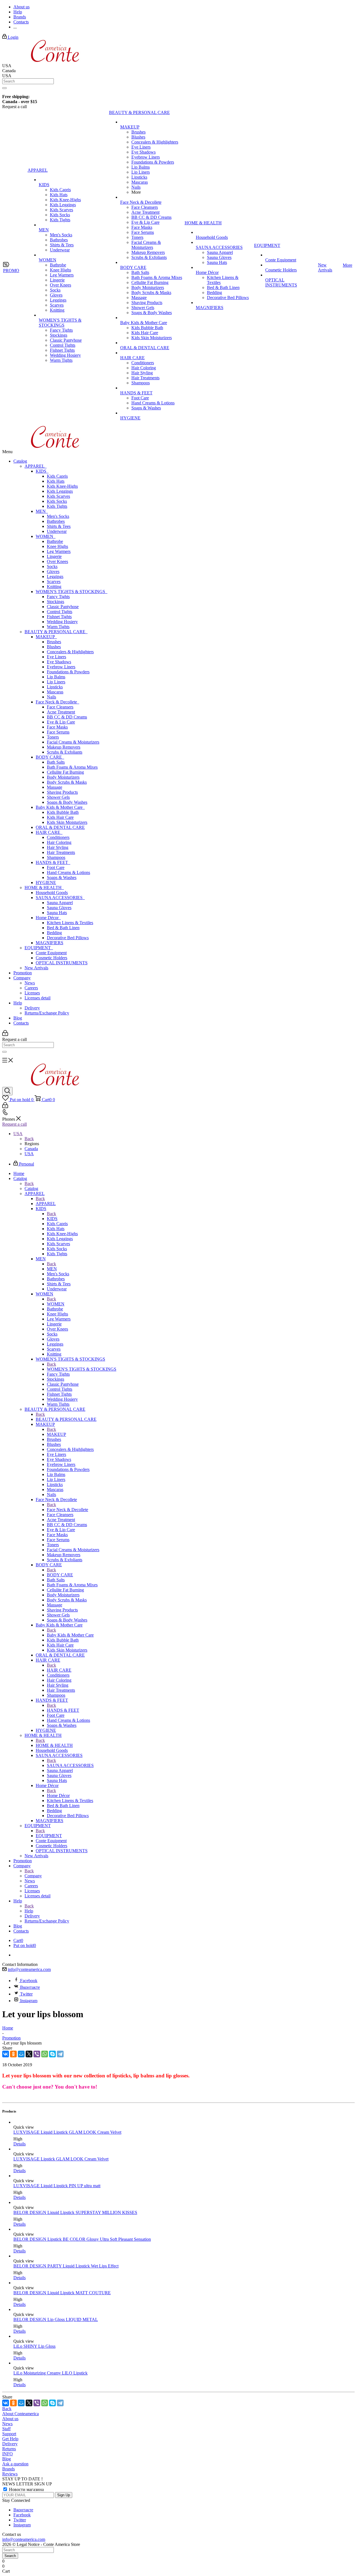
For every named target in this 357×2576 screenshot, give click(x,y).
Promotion (23, 973)
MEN (42, 511)
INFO (8, 2454)
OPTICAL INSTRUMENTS (62, 963)
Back (29, 1139)
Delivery (32, 1008)
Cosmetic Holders (51, 958)
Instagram (29, 2001)
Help (18, 1003)
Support (9, 2434)
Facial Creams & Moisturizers (73, 742)
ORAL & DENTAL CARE (60, 827)
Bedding (54, 933)
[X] (29, 2054)
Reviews (10, 2474)
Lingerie (54, 556)
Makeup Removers (64, 747)
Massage (55, 787)
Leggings (55, 576)
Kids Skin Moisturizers (67, 822)
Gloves (53, 571)
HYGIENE (46, 882)
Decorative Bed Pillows (68, 938)
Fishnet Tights (59, 617)
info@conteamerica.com (29, 1969)
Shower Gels (58, 797)
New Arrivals (36, 968)
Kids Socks (57, 501)
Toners (53, 737)
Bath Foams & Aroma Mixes (72, 767)
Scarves (54, 582)
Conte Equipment (51, 953)
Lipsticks (55, 687)
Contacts (21, 1023)
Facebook (29, 1981)
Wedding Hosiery (62, 622)
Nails (51, 697)
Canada (31, 1149)
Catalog (20, 461)
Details (20, 2144)
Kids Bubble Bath (63, 812)
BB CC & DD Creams (67, 717)
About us (10, 2419)
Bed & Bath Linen (63, 928)
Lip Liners (56, 682)
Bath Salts (56, 762)
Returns (9, 2449)
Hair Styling (58, 847)
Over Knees (57, 561)
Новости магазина (26, 2489)
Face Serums (58, 732)
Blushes (54, 647)
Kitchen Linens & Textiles (70, 923)
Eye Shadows (59, 662)
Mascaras (55, 692)
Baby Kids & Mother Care (60, 807)
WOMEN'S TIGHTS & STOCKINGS (72, 592)
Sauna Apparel (60, 903)
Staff (6, 2429)
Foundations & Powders (68, 672)
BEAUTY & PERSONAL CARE (56, 632)
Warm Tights (58, 627)
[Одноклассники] (13, 2054)
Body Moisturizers (63, 777)
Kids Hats (56, 481)
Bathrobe (55, 541)
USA (29, 1154)
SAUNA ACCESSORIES (60, 898)
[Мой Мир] (21, 2054)
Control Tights (60, 612)
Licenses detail (38, 998)
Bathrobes (56, 521)
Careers (31, 988)
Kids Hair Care (60, 817)
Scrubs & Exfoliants (65, 752)
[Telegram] (60, 2054)
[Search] (4, 88)
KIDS (42, 471)
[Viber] (37, 2054)
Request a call (15, 1124)
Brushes (54, 642)
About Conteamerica (20, 2414)
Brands (9, 2469)
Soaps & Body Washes (67, 802)
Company (22, 978)
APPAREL (36, 466)
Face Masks (57, 727)
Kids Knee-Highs (62, 486)
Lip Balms (56, 677)
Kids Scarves (58, 496)
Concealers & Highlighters (70, 652)
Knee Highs (57, 546)
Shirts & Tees (59, 526)
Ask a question (15, 2464)
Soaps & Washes (62, 877)
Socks (52, 566)
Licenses (32, 993)
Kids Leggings (60, 491)
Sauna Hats (57, 913)
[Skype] (52, 2054)
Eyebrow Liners (61, 667)
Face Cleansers (60, 707)
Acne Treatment (61, 712)
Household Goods (52, 893)
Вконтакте (30, 1987)
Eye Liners (56, 657)
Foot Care (56, 867)
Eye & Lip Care (61, 722)
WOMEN (46, 536)
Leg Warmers (59, 551)
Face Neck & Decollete (57, 702)
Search (10, 2556)
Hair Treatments (61, 852)
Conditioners (58, 837)
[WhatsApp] (45, 2054)
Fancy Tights (58, 597)
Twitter (26, 1994)
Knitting (54, 587)
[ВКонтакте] (6, 2054)
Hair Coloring (59, 842)
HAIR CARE (49, 832)
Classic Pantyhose (63, 607)
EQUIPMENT (39, 948)
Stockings (56, 602)
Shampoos (56, 857)
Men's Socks (58, 516)
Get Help (10, 2439)
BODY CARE (50, 757)
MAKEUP (46, 637)
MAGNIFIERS (50, 943)
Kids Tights (57, 506)
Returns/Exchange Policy (47, 1013)
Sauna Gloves (59, 908)
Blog (18, 1018)
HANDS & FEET (53, 862)
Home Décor (48, 918)
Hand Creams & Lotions (68, 872)
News (30, 983)
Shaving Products (62, 792)
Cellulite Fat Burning (65, 772)
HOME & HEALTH (44, 888)
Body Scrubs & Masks (67, 782)
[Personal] (5, 1034)
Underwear (57, 531)
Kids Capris (57, 476)
